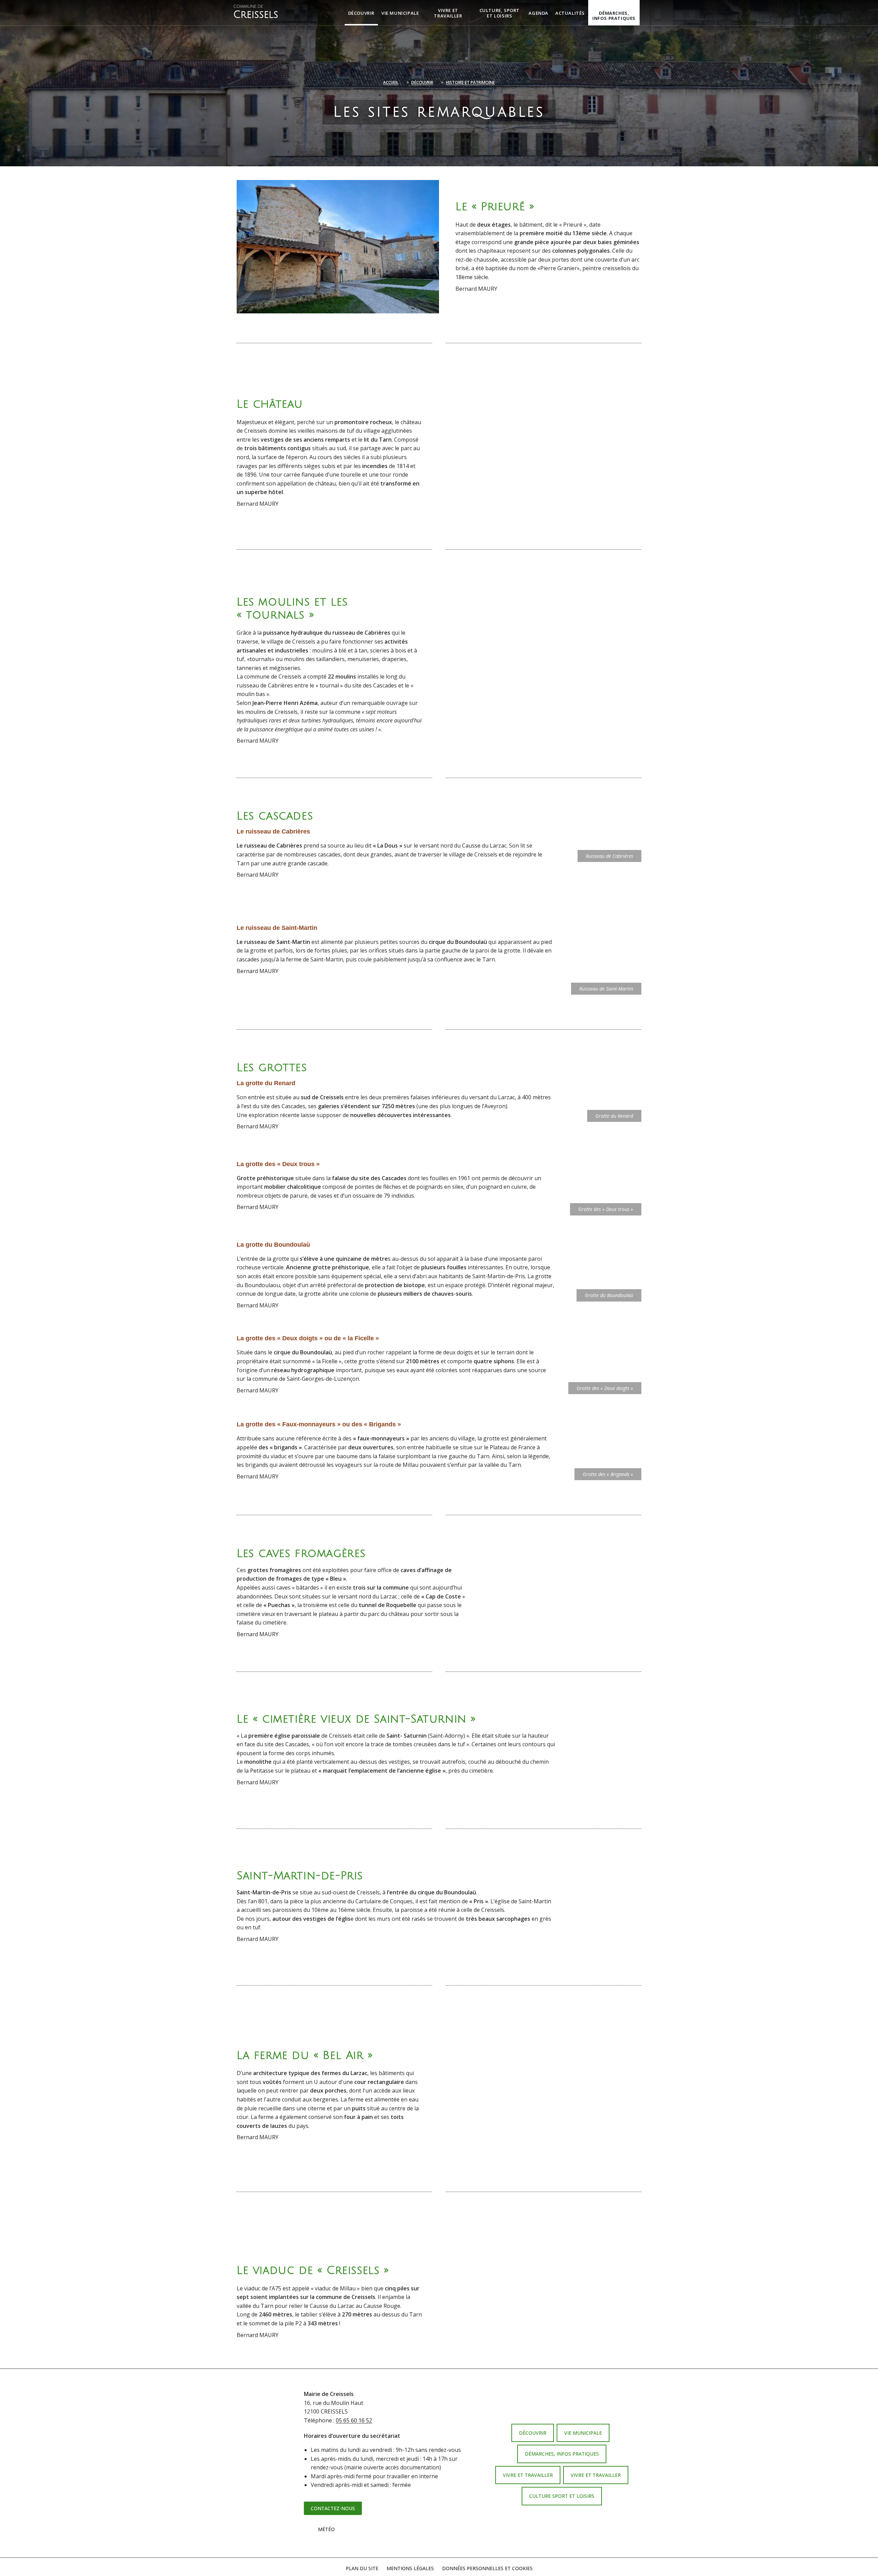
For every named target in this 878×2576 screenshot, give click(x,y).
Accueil (391, 82)
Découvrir (422, 82)
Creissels (256, 12)
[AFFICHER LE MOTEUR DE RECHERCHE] (645, 13)
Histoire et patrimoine (470, 82)
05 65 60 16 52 (354, 2420)
